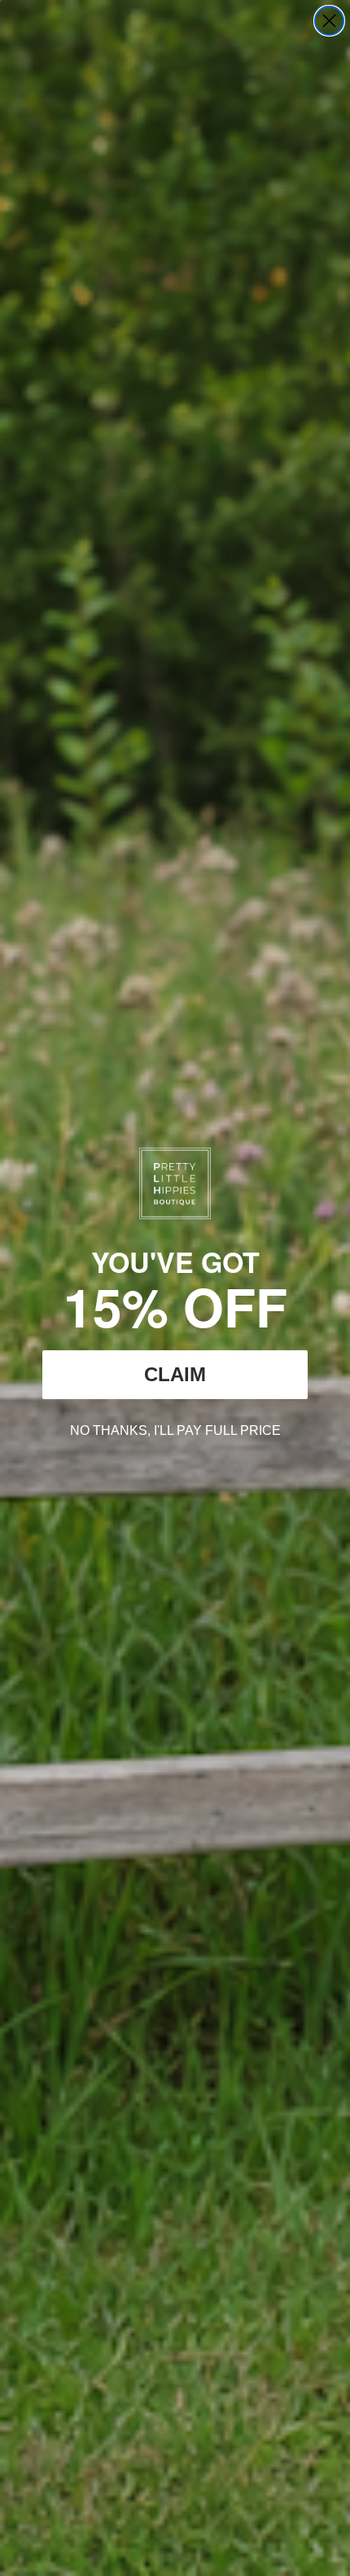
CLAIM (175, 1374)
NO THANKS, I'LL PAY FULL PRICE (175, 1428)
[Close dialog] (329, 21)
